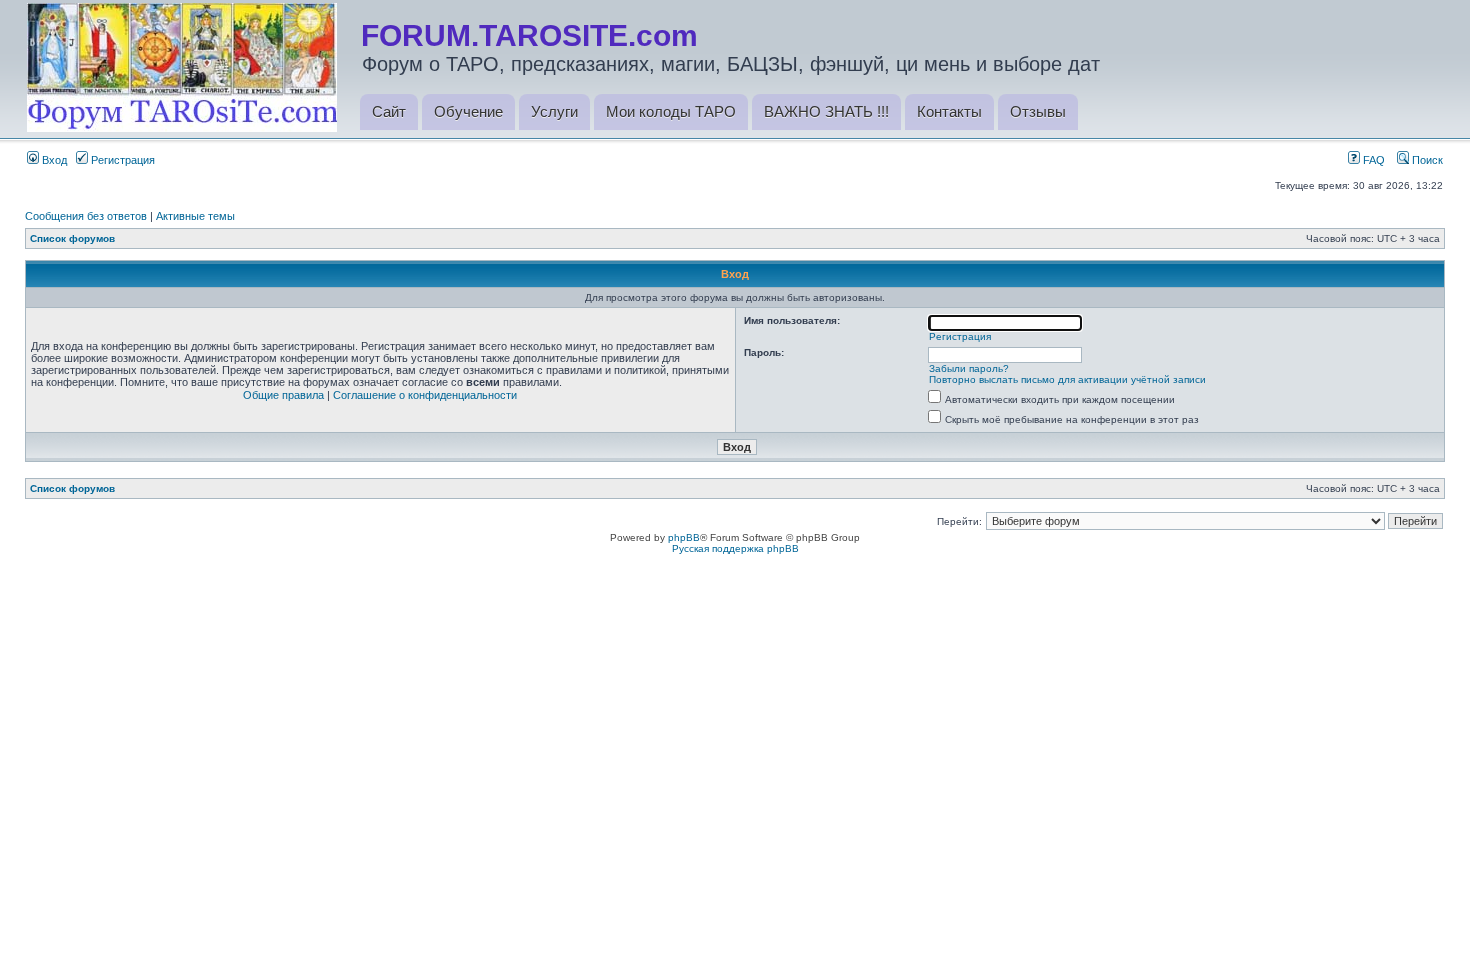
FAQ (1372, 160)
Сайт (389, 111)
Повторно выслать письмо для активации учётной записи (1067, 379)
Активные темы (195, 216)
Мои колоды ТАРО (671, 111)
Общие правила (283, 395)
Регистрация (121, 160)
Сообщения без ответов (86, 216)
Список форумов (72, 238)
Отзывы (1038, 111)
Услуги (554, 111)
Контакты (949, 111)
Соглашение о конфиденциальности (425, 395)
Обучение (468, 111)
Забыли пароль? (969, 368)
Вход (53, 160)
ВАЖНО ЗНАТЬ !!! (826, 111)
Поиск (1426, 160)
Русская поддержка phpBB (735, 548)
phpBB (684, 537)
